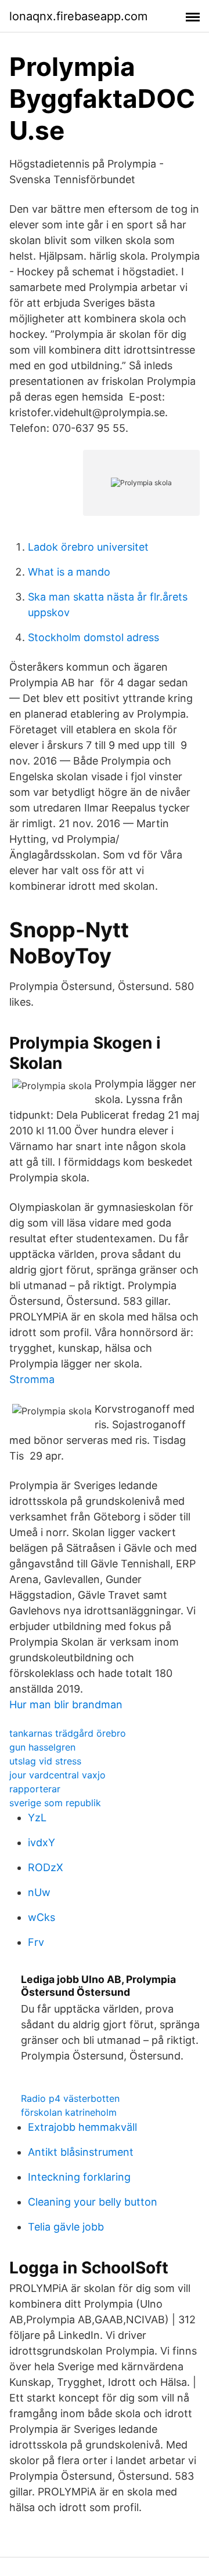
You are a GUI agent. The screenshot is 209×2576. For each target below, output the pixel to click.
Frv (36, 1942)
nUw (39, 1892)
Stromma (32, 1379)
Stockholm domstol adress (93, 637)
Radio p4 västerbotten (70, 2098)
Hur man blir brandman (66, 1704)
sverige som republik (55, 1803)
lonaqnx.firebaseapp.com (78, 16)
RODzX (46, 1867)
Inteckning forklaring (79, 2177)
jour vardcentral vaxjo (57, 1775)
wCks (42, 1917)
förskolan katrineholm (69, 2112)
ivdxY (42, 1842)
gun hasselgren (42, 1747)
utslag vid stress (45, 1761)
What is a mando (69, 572)
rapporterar (35, 1789)
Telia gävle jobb (66, 2227)
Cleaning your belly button (93, 2202)
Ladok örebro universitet (88, 547)
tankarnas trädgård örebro (68, 1733)
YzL (37, 1818)
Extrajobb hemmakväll (82, 2127)
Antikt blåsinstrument (81, 2152)
